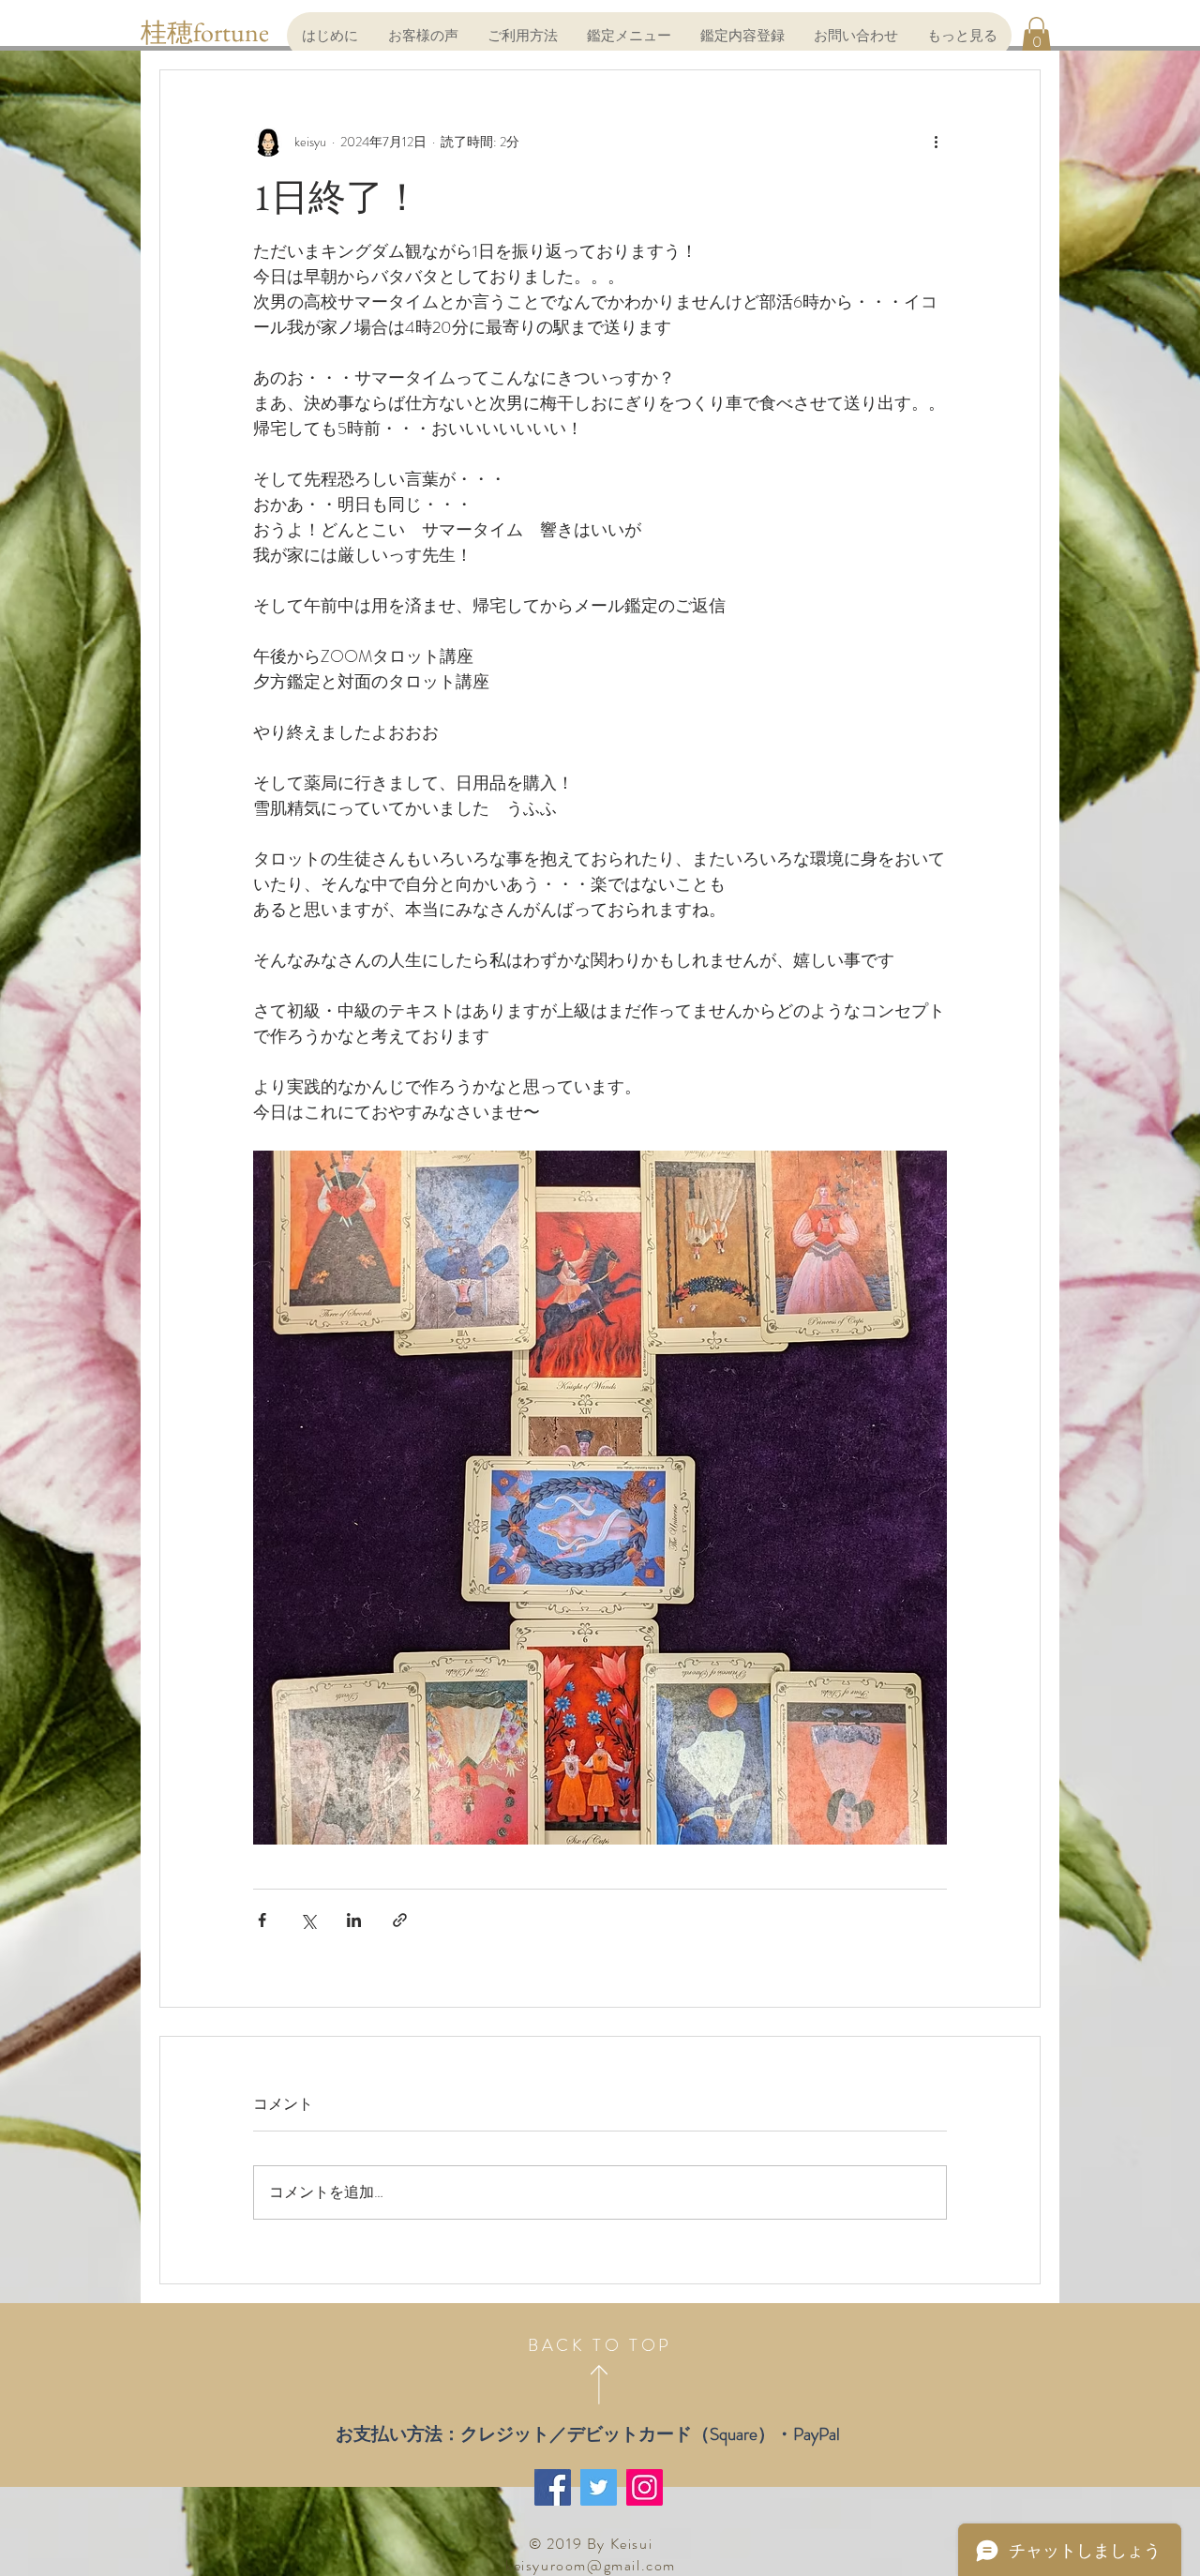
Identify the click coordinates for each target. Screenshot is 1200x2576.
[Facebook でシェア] (262, 1920)
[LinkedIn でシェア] (354, 1920)
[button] (1036, 35)
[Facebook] (553, 2487)
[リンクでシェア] (400, 1920)
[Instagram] (645, 2487)
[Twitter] (599, 2487)
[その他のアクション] (936, 142)
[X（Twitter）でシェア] (308, 1920)
